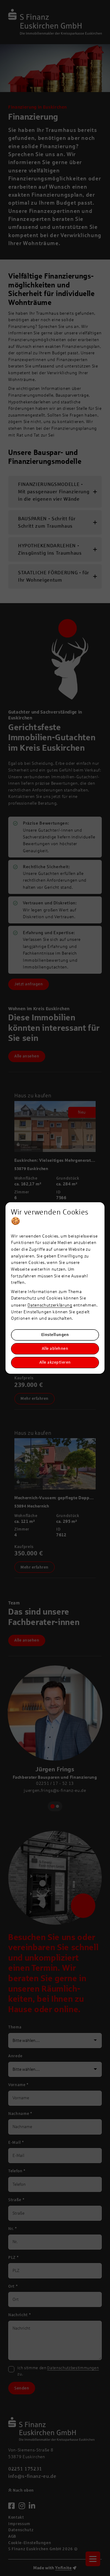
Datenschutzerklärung (50, 1305)
